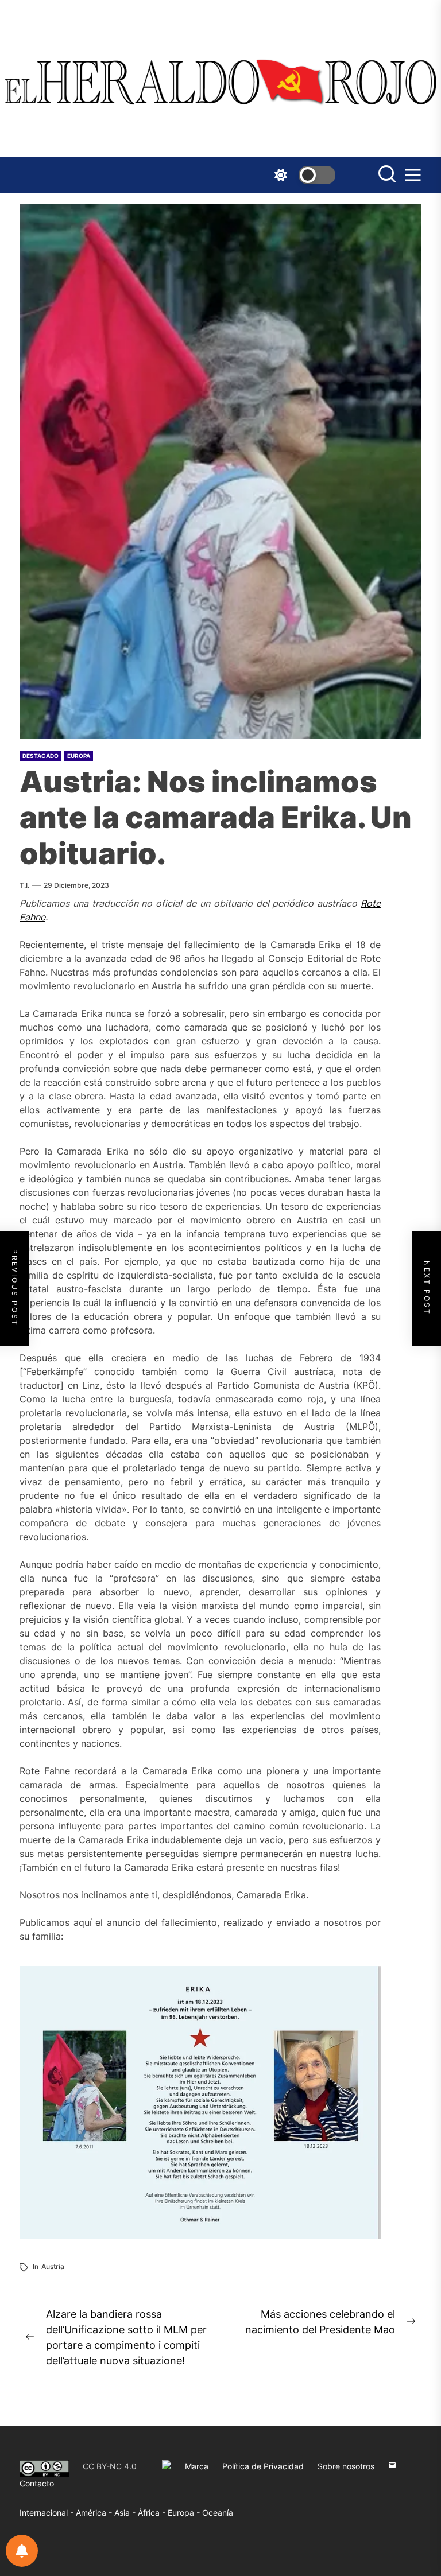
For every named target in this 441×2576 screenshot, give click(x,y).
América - (95, 2513)
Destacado (40, 756)
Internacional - (48, 2513)
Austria (53, 2266)
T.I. (24, 885)
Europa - (185, 2513)
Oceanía (218, 2513)
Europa (79, 756)
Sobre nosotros (346, 2466)
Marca (197, 2466)
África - (153, 2513)
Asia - (126, 2513)
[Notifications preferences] (22, 2551)
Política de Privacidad (263, 2466)
